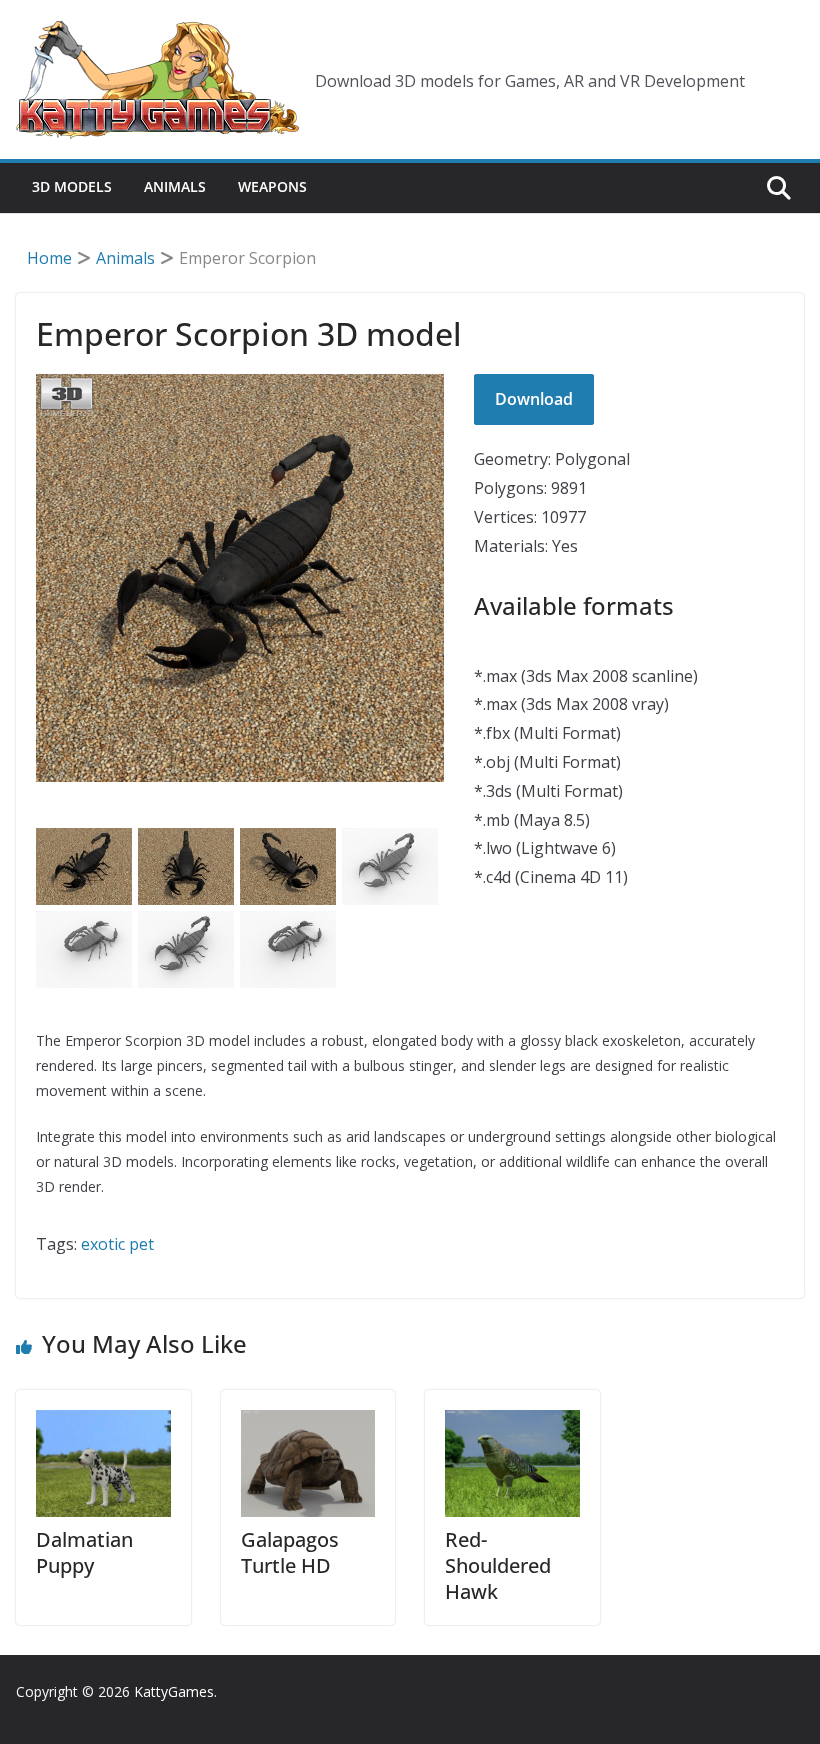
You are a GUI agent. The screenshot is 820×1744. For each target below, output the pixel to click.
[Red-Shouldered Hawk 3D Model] (512, 1464)
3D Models (72, 186)
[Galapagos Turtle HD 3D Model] (308, 1464)
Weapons (272, 186)
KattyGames (174, 1691)
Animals (175, 186)
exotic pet (117, 1244)
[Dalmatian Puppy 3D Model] (103, 1464)
